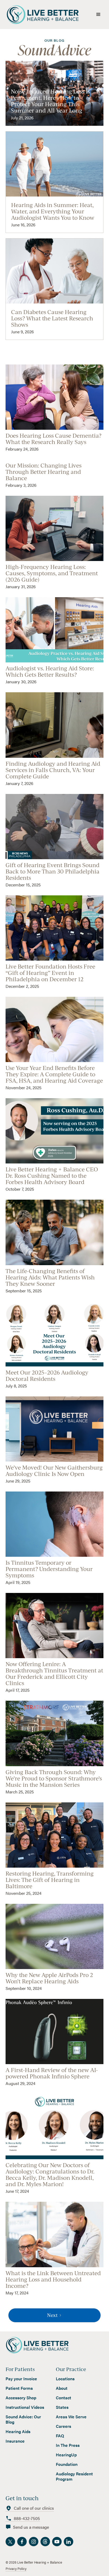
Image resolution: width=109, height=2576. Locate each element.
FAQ (60, 2436)
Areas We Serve (71, 2417)
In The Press (68, 2445)
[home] (41, 15)
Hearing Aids (18, 2432)
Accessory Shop (21, 2398)
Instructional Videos (25, 2407)
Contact (63, 2398)
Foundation (67, 2464)
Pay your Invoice (21, 2379)
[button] (98, 15)
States (62, 2407)
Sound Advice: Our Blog (23, 2419)
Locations (65, 2379)
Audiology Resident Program (74, 2476)
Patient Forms (19, 2388)
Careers (63, 2426)
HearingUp (66, 2455)
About (62, 2388)
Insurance (15, 2441)
